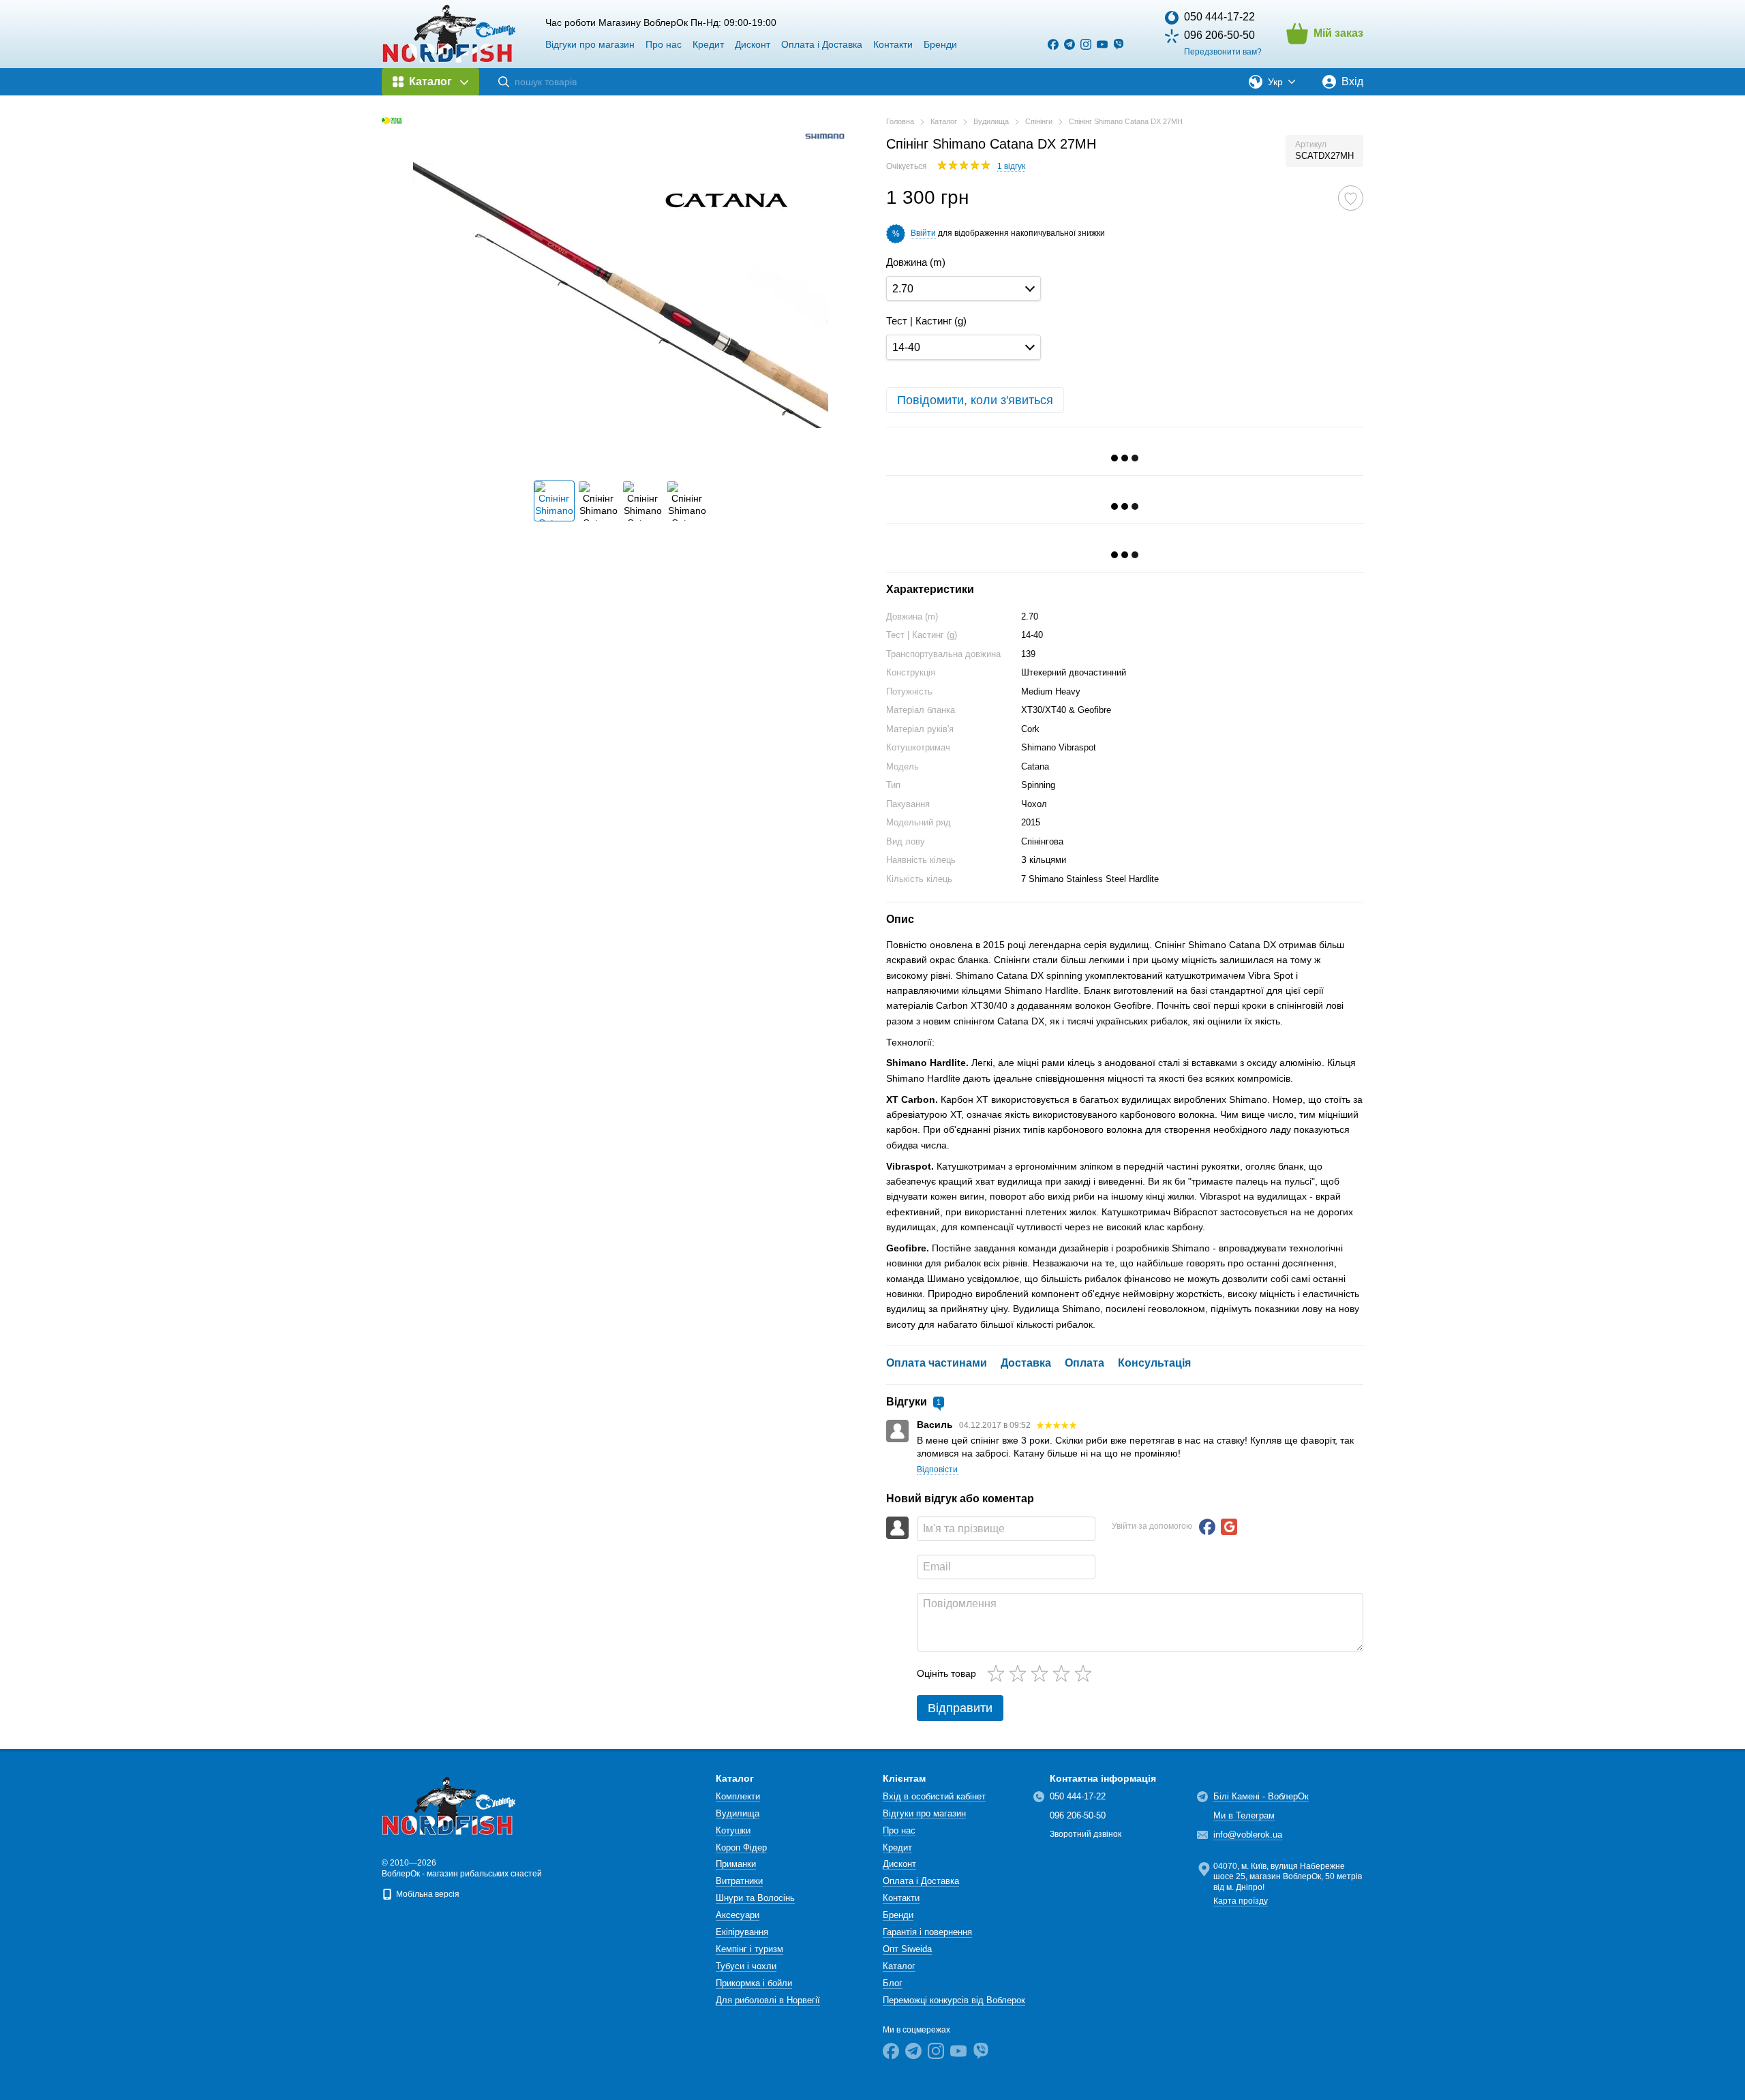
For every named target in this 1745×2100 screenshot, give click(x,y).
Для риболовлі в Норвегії (768, 2000)
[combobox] (963, 289)
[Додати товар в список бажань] (1351, 198)
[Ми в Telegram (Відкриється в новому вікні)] (1069, 44)
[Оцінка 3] (1042, 1673)
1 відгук (1011, 166)
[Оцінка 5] (1086, 1673)
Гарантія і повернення (927, 1932)
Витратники (739, 1881)
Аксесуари (738, 1915)
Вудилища (738, 1813)
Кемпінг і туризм (749, 1949)
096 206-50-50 (1219, 35)
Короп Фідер (741, 1847)
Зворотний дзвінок (1086, 1834)
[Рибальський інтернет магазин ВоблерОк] (450, 1806)
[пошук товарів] (504, 82)
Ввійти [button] (923, 233)
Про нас (664, 44)
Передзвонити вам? (1223, 52)
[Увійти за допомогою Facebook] (1207, 1527)
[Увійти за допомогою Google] (1229, 1527)
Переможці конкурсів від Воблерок (954, 2000)
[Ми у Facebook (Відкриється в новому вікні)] (1053, 44)
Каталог (899, 1966)
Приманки (736, 1864)
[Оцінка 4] (1064, 1673)
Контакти (893, 44)
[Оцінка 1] (999, 1673)
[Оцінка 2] (1020, 1673)
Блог (893, 1983)
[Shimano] (825, 136)
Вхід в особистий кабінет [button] (934, 1796)
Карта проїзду (1241, 1901)
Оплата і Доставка (822, 44)
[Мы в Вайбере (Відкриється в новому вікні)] (1119, 44)
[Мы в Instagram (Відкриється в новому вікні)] (1086, 44)
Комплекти (738, 1796)
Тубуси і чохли (746, 1966)
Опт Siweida (907, 1949)
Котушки (733, 1830)
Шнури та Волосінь (755, 1898)
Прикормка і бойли (754, 1983)
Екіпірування (742, 1932)
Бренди (940, 44)
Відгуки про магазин (590, 44)
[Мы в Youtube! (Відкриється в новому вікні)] (1102, 44)
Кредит (708, 44)
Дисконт (753, 44)
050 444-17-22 (1219, 17)
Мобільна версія (427, 1894)
